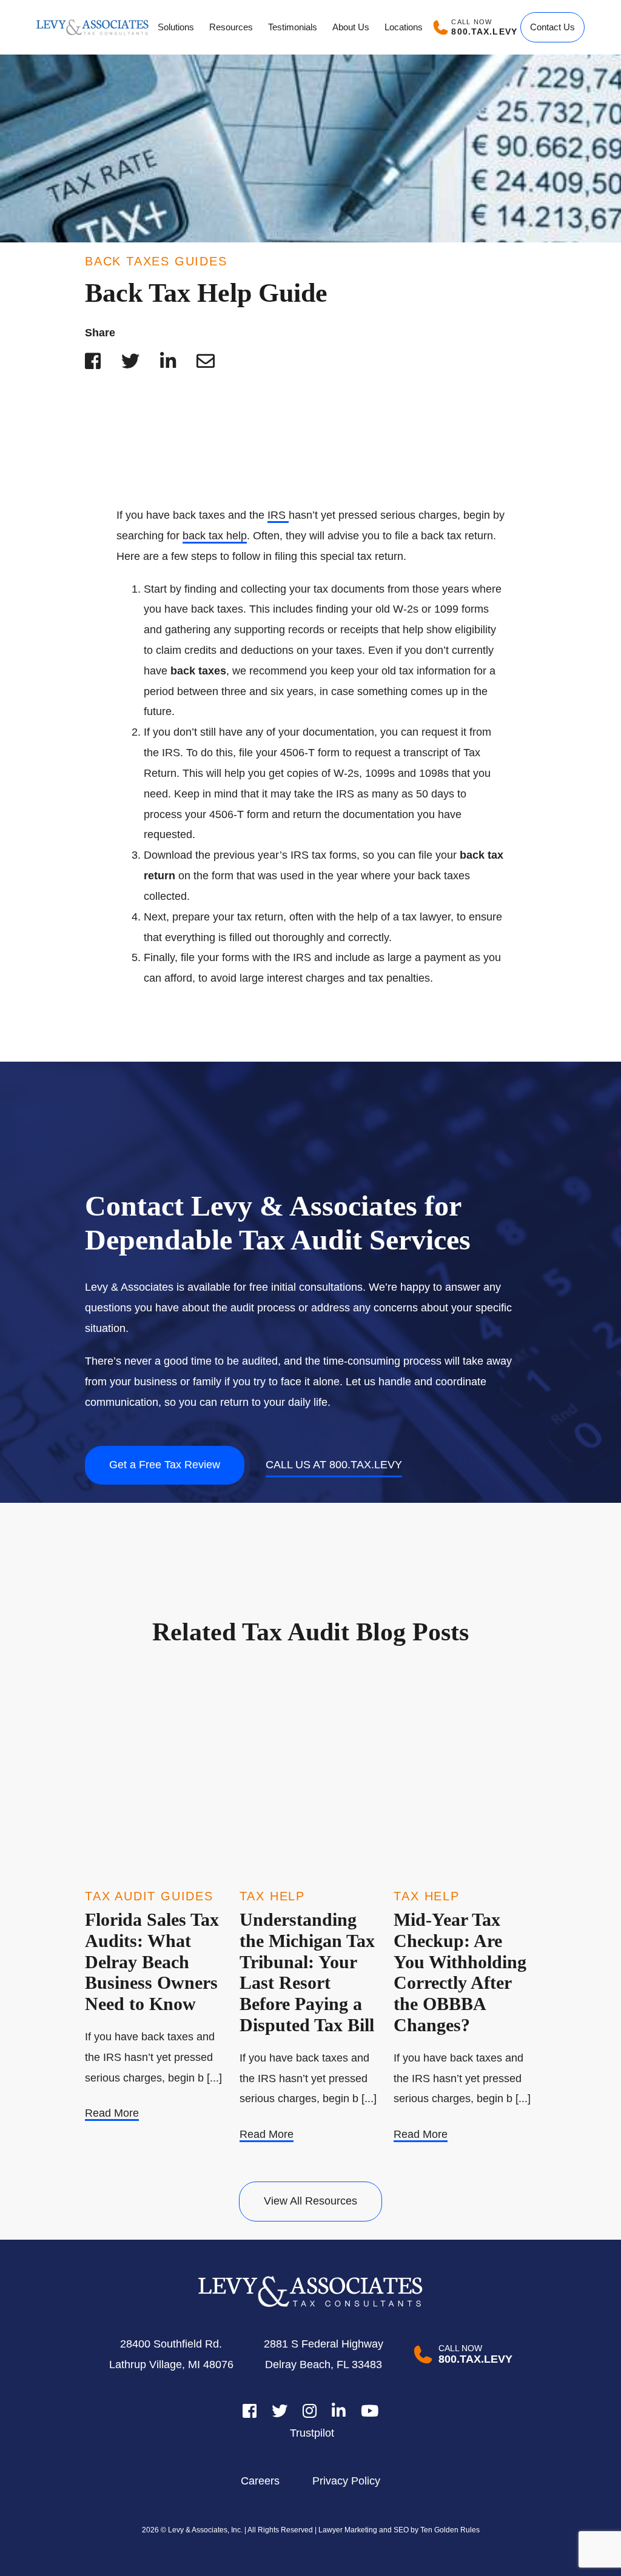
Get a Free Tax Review (165, 1465)
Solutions (176, 27)
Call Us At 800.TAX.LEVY (334, 1465)
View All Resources (310, 2201)
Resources (231, 27)
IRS (278, 515)
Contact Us (552, 27)
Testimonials (293, 27)
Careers (260, 2481)
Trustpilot (312, 2433)
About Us (351, 27)
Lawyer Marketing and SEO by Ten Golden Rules (398, 2530)
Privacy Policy (346, 2481)
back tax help (215, 536)
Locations (404, 27)
